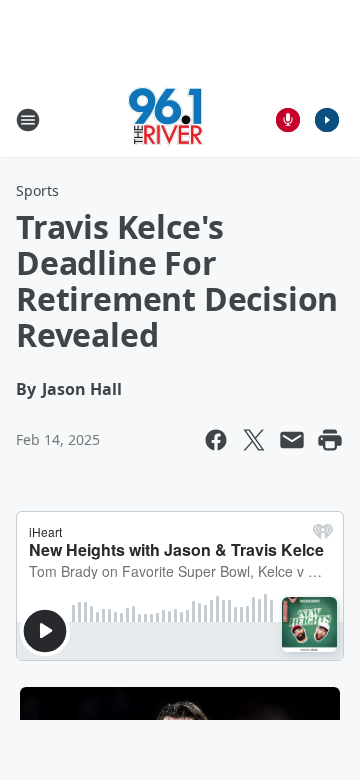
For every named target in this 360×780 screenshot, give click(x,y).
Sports (37, 190)
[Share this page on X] (254, 440)
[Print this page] (330, 440)
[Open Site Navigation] (28, 120)
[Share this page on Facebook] (216, 440)
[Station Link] (166, 119)
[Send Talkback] (288, 120)
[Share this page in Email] (292, 440)
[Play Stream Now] (327, 120)
